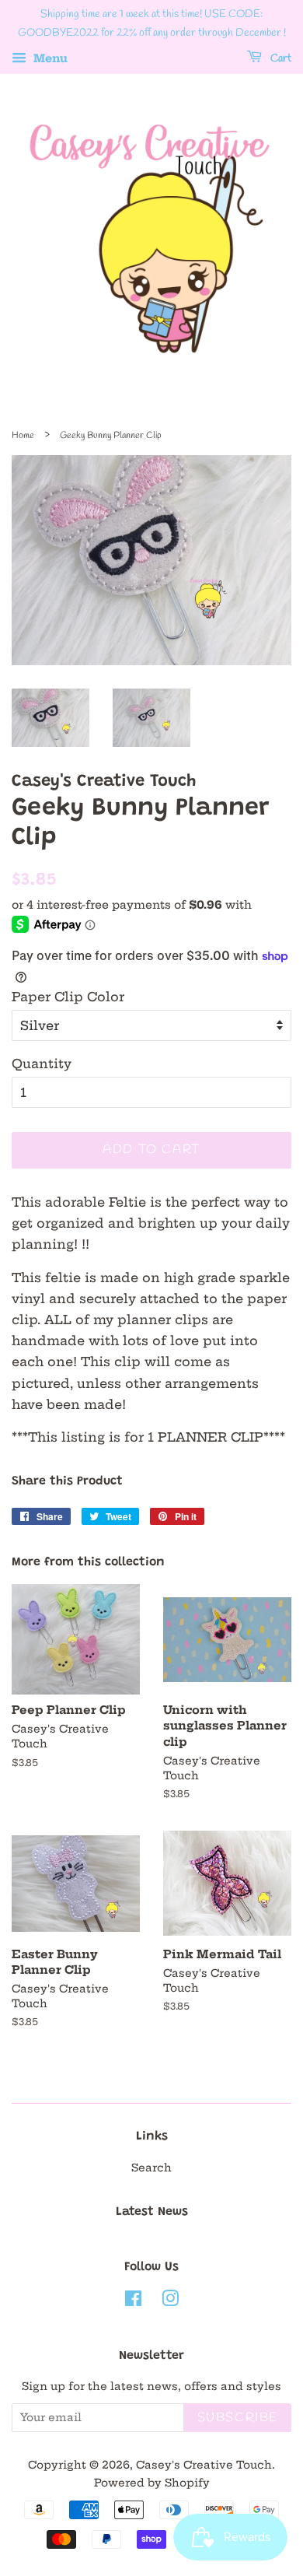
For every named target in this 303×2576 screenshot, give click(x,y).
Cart (280, 59)
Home (23, 436)
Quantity (42, 1064)
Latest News (152, 2212)
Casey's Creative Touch (204, 2465)
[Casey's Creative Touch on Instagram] (170, 2302)
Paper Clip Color (68, 997)
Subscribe (238, 2418)
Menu (49, 58)
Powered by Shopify (152, 2483)
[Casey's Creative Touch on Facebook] (133, 2302)
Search (151, 2168)
